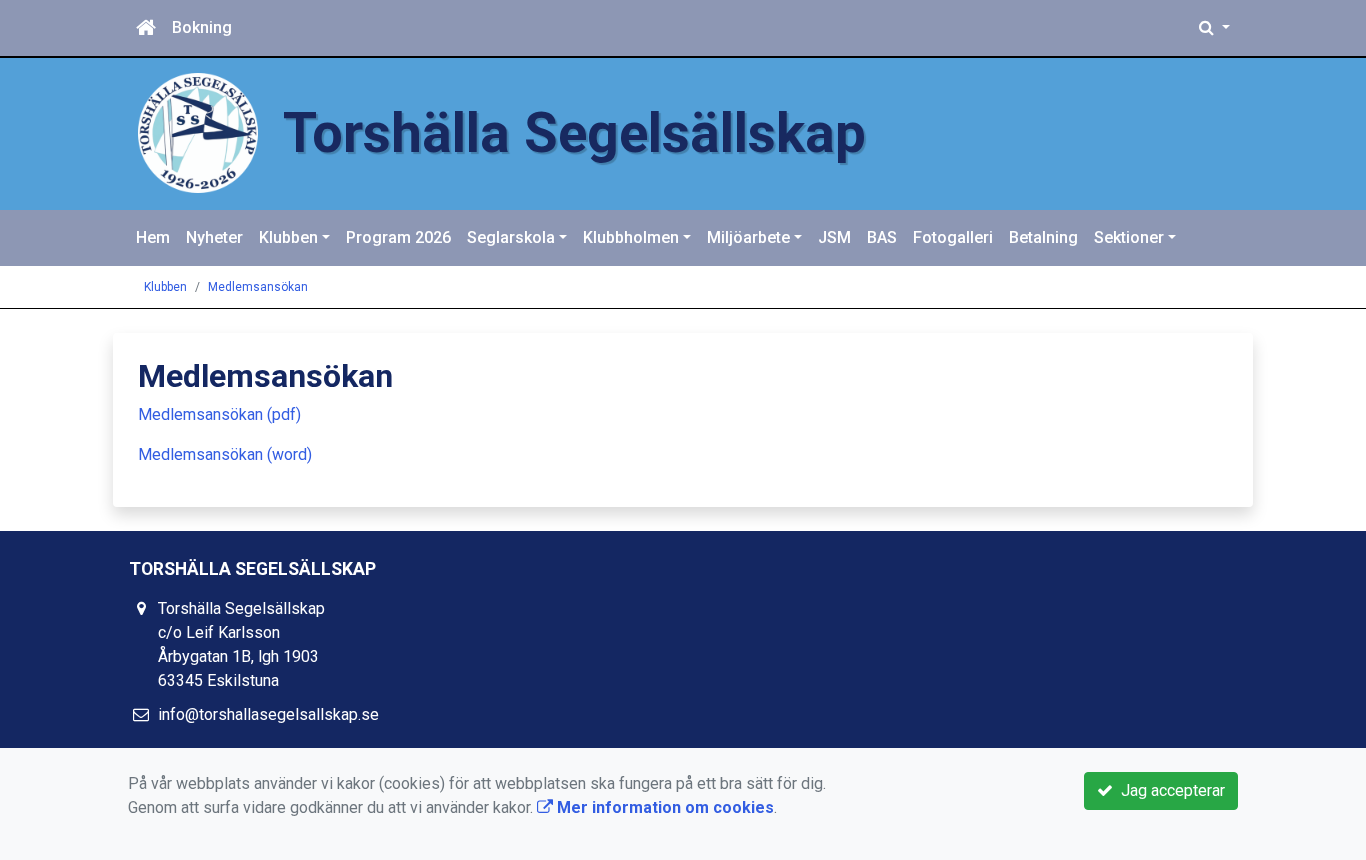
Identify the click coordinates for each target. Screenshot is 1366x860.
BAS (882, 237)
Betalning (1043, 237)
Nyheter (214, 237)
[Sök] (1214, 28)
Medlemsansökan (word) (225, 454)
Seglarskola (511, 237)
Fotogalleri (953, 237)
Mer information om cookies (663, 807)
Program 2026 (398, 237)
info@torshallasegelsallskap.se (268, 714)
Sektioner (1129, 237)
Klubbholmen (631, 237)
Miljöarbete (748, 237)
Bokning (202, 27)
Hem (153, 237)
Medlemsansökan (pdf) (219, 414)
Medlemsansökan (258, 287)
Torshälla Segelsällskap (574, 133)
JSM (834, 237)
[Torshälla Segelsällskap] (198, 131)
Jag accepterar (1169, 790)
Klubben (288, 237)
